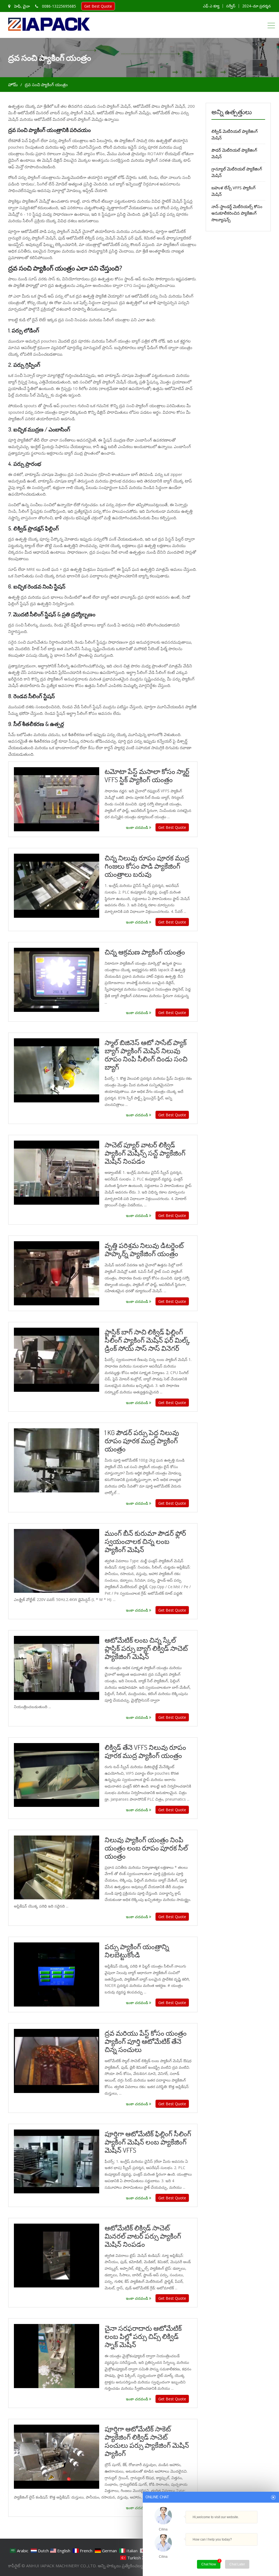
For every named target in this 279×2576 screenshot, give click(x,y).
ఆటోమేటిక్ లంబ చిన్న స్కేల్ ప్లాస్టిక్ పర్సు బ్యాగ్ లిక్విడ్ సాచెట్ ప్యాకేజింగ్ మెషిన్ (146, 1648)
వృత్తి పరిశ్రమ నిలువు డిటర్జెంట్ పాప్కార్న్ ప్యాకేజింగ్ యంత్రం (144, 1249)
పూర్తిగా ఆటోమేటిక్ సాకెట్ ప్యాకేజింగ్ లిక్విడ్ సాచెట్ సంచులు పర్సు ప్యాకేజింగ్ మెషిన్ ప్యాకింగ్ (147, 2441)
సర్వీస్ (231, 6)
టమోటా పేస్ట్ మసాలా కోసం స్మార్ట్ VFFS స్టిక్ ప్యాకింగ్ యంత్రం (147, 775)
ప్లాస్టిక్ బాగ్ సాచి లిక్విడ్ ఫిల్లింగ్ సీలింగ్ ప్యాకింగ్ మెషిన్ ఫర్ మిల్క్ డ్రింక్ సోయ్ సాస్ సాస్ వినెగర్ (147, 1340)
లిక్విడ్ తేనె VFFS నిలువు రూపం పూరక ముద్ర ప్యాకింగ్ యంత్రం (145, 1751)
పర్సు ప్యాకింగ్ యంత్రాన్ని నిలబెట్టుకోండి (137, 1951)
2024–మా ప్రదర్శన (257, 6)
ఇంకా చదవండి (137, 827)
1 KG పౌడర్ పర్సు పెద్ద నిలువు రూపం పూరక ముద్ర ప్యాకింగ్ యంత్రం (142, 1441)
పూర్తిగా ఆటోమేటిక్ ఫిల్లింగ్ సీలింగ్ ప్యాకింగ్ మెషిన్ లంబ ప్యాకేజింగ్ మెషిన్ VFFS (148, 2142)
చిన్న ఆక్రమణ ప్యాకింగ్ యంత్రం (145, 952)
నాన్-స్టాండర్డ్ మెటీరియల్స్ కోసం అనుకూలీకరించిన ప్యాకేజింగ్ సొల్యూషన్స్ (237, 213)
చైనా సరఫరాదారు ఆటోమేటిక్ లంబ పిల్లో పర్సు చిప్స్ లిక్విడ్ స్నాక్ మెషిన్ (143, 2336)
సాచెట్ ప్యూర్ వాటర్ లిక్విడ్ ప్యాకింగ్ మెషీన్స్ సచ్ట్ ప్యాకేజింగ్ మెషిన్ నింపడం (145, 1153)
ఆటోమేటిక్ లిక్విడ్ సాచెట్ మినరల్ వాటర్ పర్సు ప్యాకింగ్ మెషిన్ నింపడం (143, 2236)
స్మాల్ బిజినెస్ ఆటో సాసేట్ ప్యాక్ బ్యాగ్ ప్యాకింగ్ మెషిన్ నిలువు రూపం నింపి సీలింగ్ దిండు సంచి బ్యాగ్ (146, 1055)
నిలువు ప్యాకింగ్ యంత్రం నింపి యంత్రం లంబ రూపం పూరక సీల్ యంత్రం (146, 1848)
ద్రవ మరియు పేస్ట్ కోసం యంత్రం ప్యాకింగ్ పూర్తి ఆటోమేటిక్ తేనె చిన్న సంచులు (146, 2041)
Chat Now (209, 2564)
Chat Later (237, 2564)
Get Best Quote (98, 6)
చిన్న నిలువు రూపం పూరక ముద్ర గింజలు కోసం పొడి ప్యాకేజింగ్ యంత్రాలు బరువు (147, 866)
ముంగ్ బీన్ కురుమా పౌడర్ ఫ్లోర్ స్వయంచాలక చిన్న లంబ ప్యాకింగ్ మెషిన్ (145, 1541)
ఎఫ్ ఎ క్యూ (211, 6)
